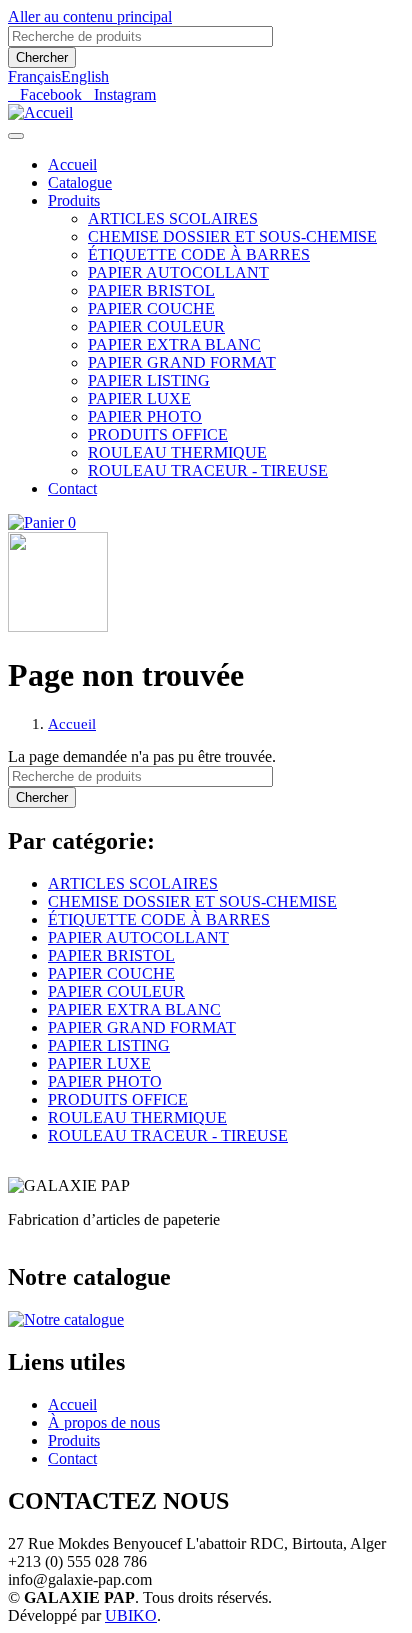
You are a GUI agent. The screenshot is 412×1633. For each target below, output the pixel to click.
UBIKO (131, 1615)
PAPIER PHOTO (145, 416)
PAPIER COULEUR (156, 326)
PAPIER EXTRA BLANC (174, 344)
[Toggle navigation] (16, 136)
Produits (74, 200)
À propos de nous (104, 1422)
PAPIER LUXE (139, 398)
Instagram (125, 95)
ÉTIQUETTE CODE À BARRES (199, 254)
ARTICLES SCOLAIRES (173, 218)
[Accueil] (40, 112)
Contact (72, 488)
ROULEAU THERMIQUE (177, 452)
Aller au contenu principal (90, 16)
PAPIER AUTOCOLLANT (178, 272)
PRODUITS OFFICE (158, 434)
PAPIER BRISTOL (151, 290)
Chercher (42, 57)
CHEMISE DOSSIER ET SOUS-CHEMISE (232, 236)
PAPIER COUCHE (151, 308)
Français (34, 76)
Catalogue (80, 182)
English (85, 76)
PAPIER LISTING (149, 380)
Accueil (72, 164)
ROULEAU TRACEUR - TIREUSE (208, 470)
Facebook (51, 95)
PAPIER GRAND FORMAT (182, 362)
